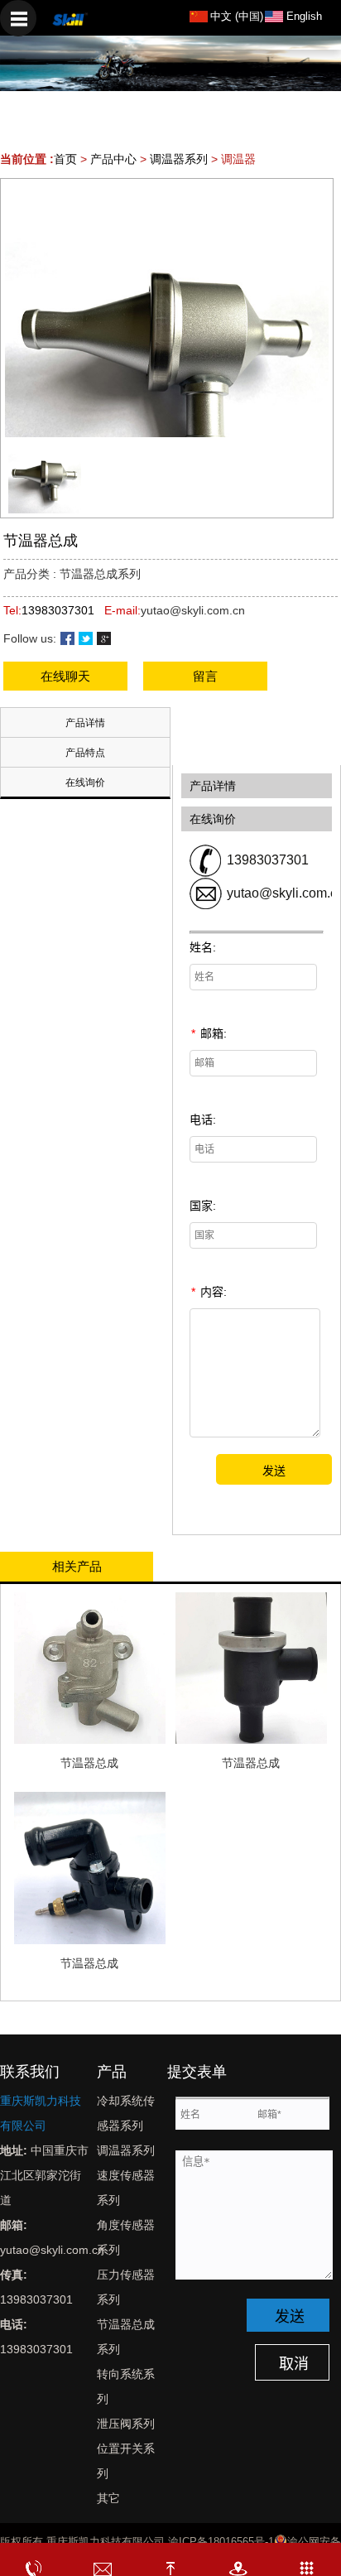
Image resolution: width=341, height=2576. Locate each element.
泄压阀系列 (126, 2424)
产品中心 (113, 159)
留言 (205, 676)
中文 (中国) (237, 16)
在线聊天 (65, 676)
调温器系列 (179, 159)
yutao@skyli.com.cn (193, 610)
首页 (65, 159)
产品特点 (85, 753)
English (304, 16)
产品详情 (85, 723)
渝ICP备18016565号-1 (221, 2542)
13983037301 (36, 2349)
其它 (108, 2498)
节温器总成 (89, 1763)
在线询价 (85, 782)
